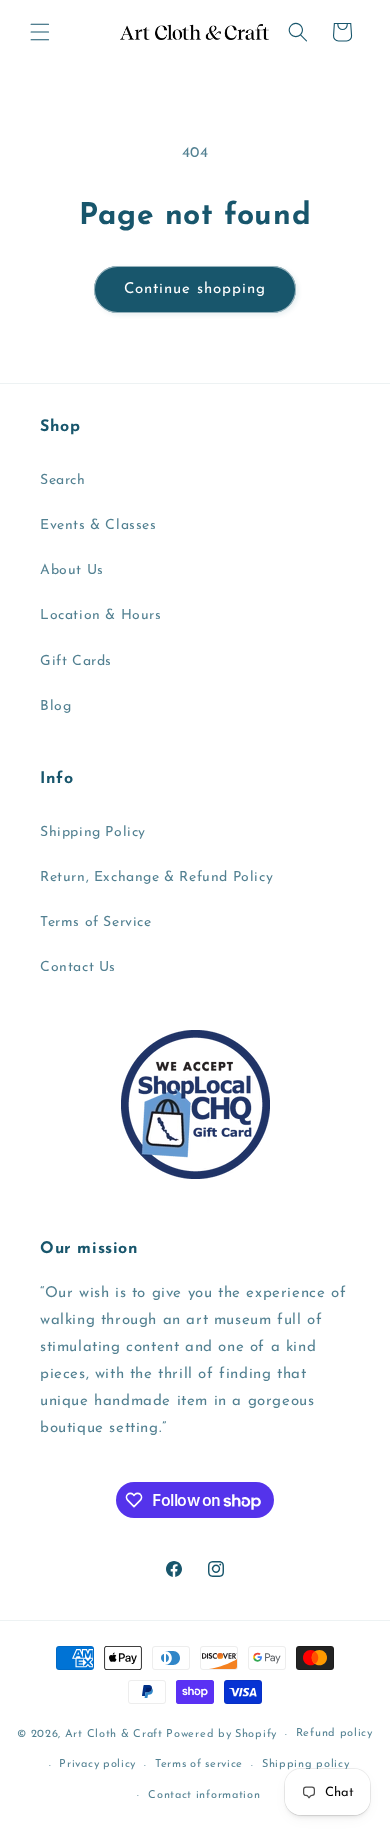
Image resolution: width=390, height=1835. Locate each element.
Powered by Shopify (221, 1734)
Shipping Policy (93, 832)
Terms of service (199, 1764)
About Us (72, 570)
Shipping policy (306, 1764)
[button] (40, 32)
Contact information (204, 1795)
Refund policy (334, 1733)
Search (63, 480)
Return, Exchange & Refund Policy (156, 877)
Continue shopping (195, 289)
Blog (55, 706)
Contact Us (78, 967)
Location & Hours (101, 615)
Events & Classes (98, 525)
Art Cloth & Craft (114, 1734)
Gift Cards (76, 661)
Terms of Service (96, 922)
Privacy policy (97, 1764)
